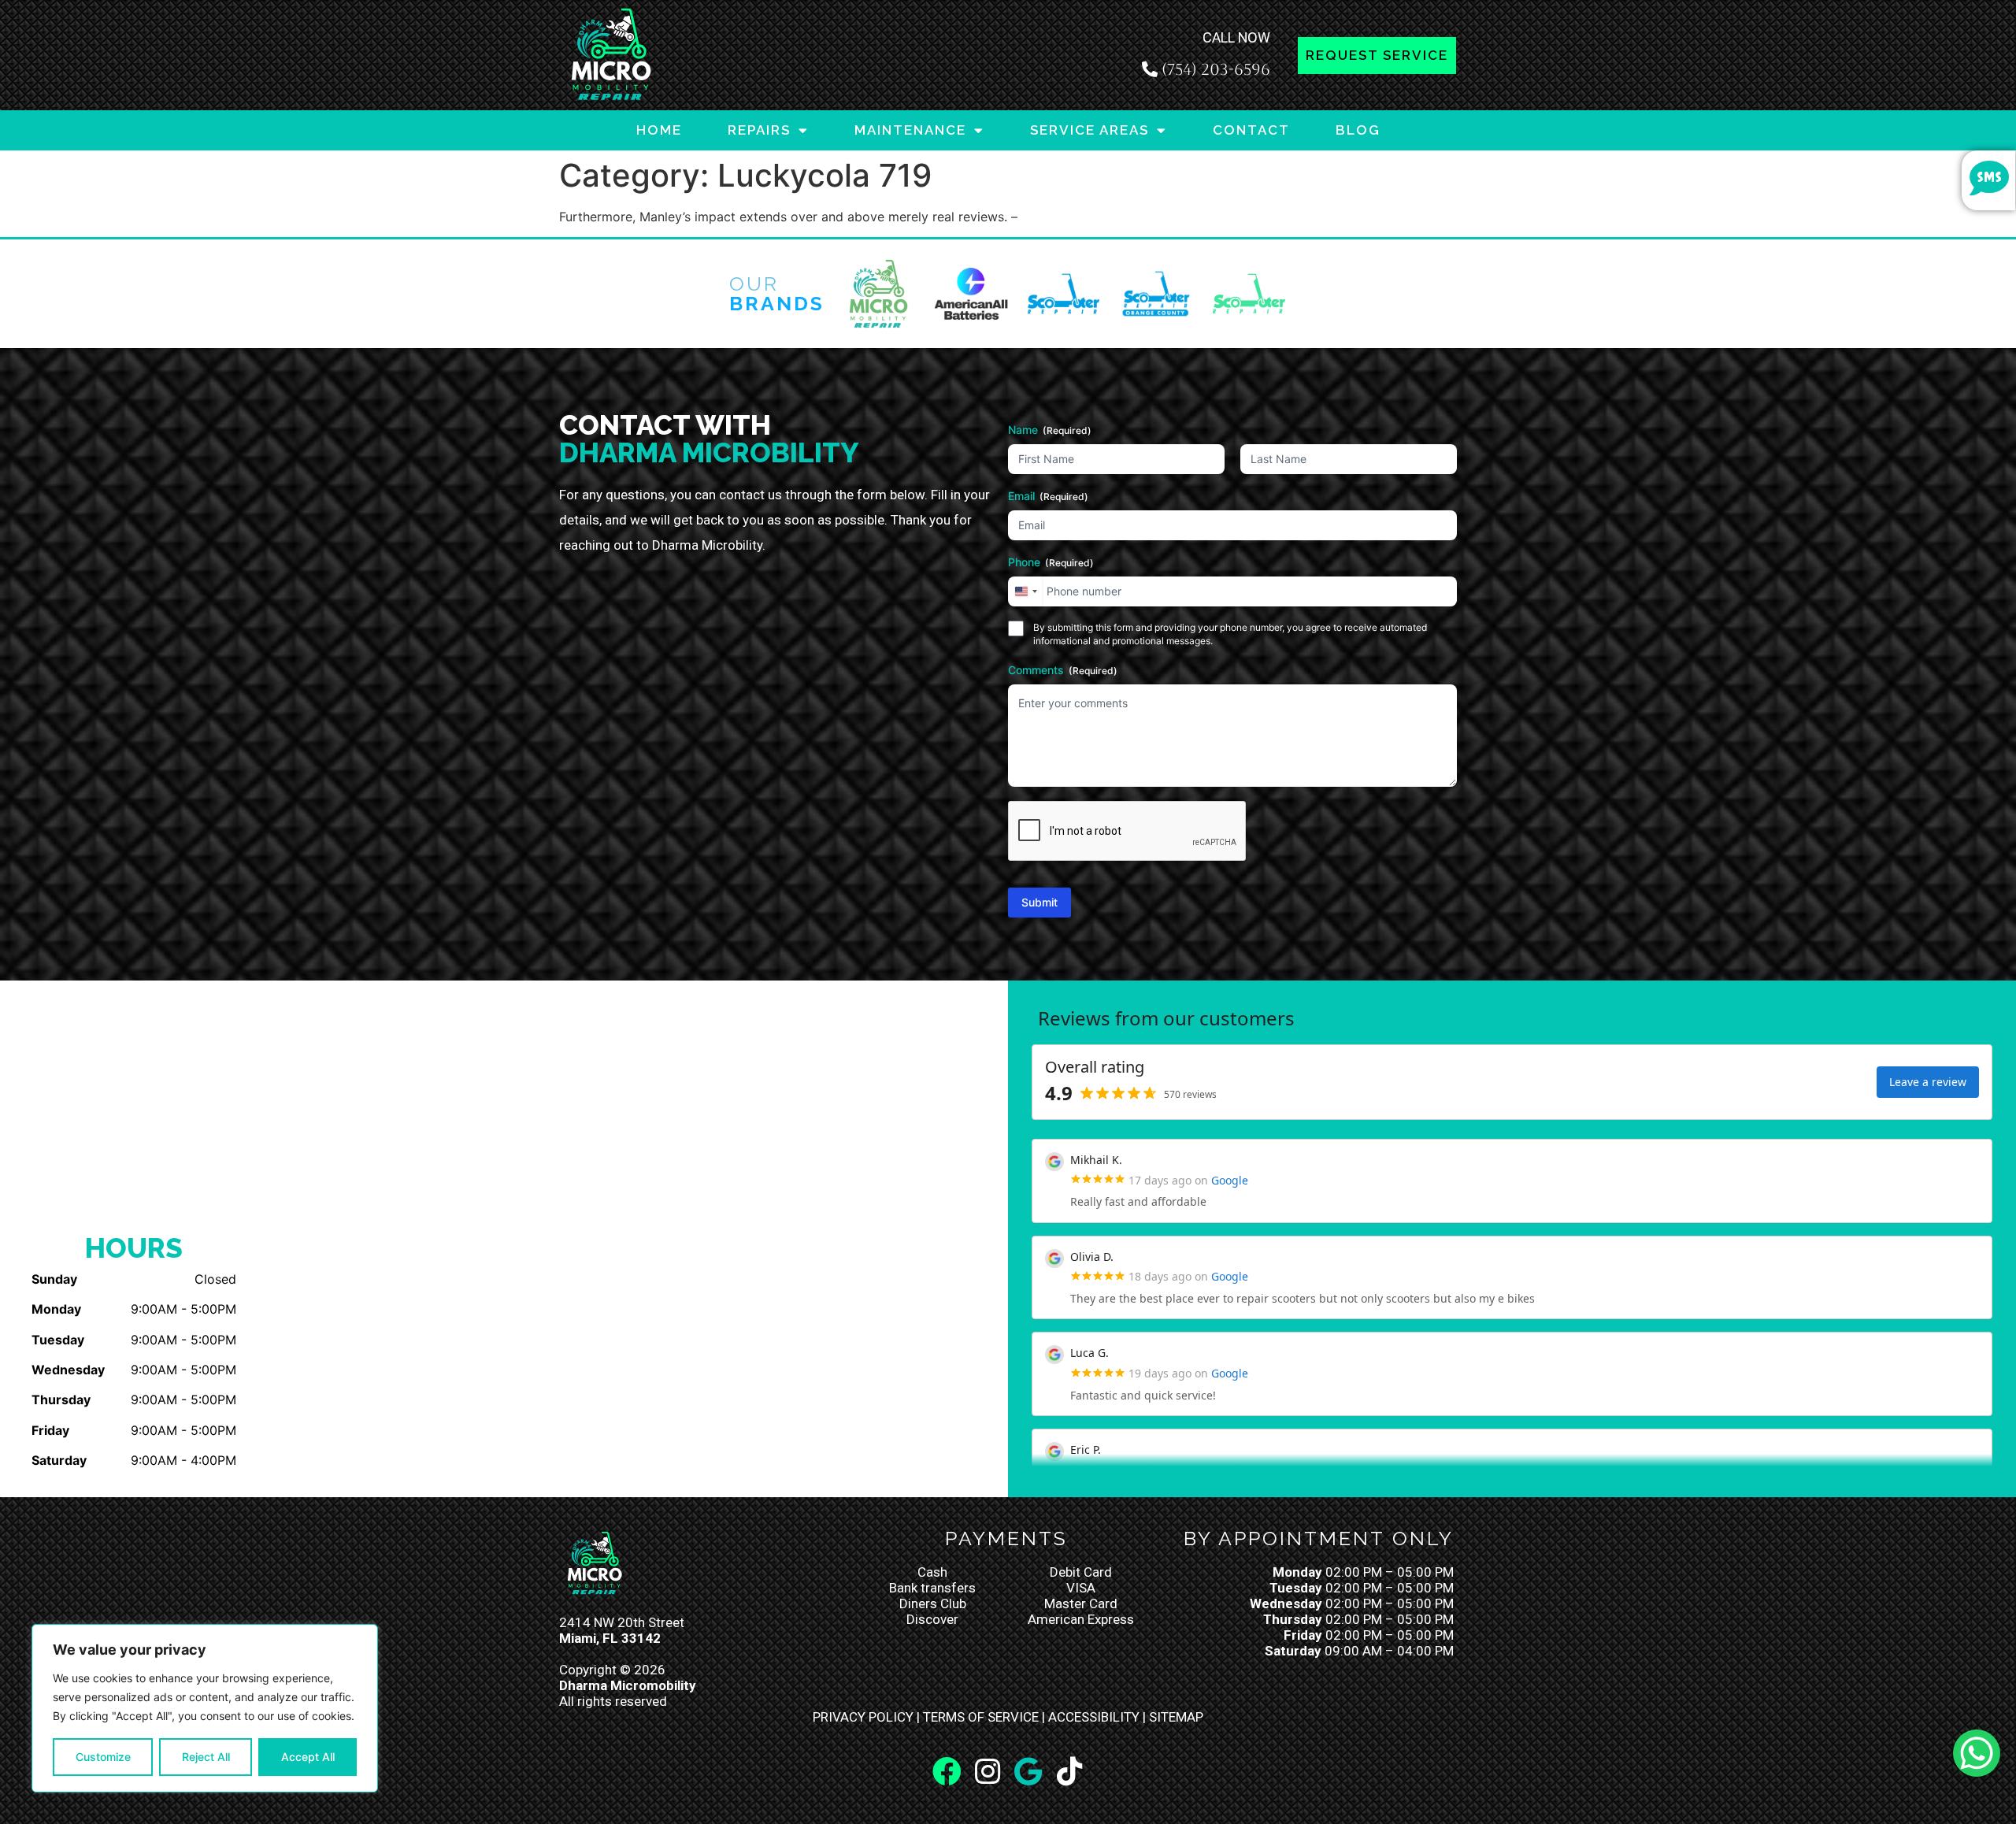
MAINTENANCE (910, 130)
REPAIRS (759, 130)
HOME (659, 130)
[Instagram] (988, 1772)
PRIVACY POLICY (863, 1717)
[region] (205, 1708)
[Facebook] (947, 1772)
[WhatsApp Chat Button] (1977, 1753)
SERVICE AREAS (1090, 130)
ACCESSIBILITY (1094, 1717)
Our (777, 293)
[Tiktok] (1069, 1772)
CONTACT (1251, 130)
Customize (103, 1757)
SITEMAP (1176, 1717)
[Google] (1028, 1772)
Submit (1039, 902)
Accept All (308, 1757)
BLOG (1358, 130)
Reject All (206, 1757)
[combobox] (1025, 591)
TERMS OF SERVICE (981, 1717)
